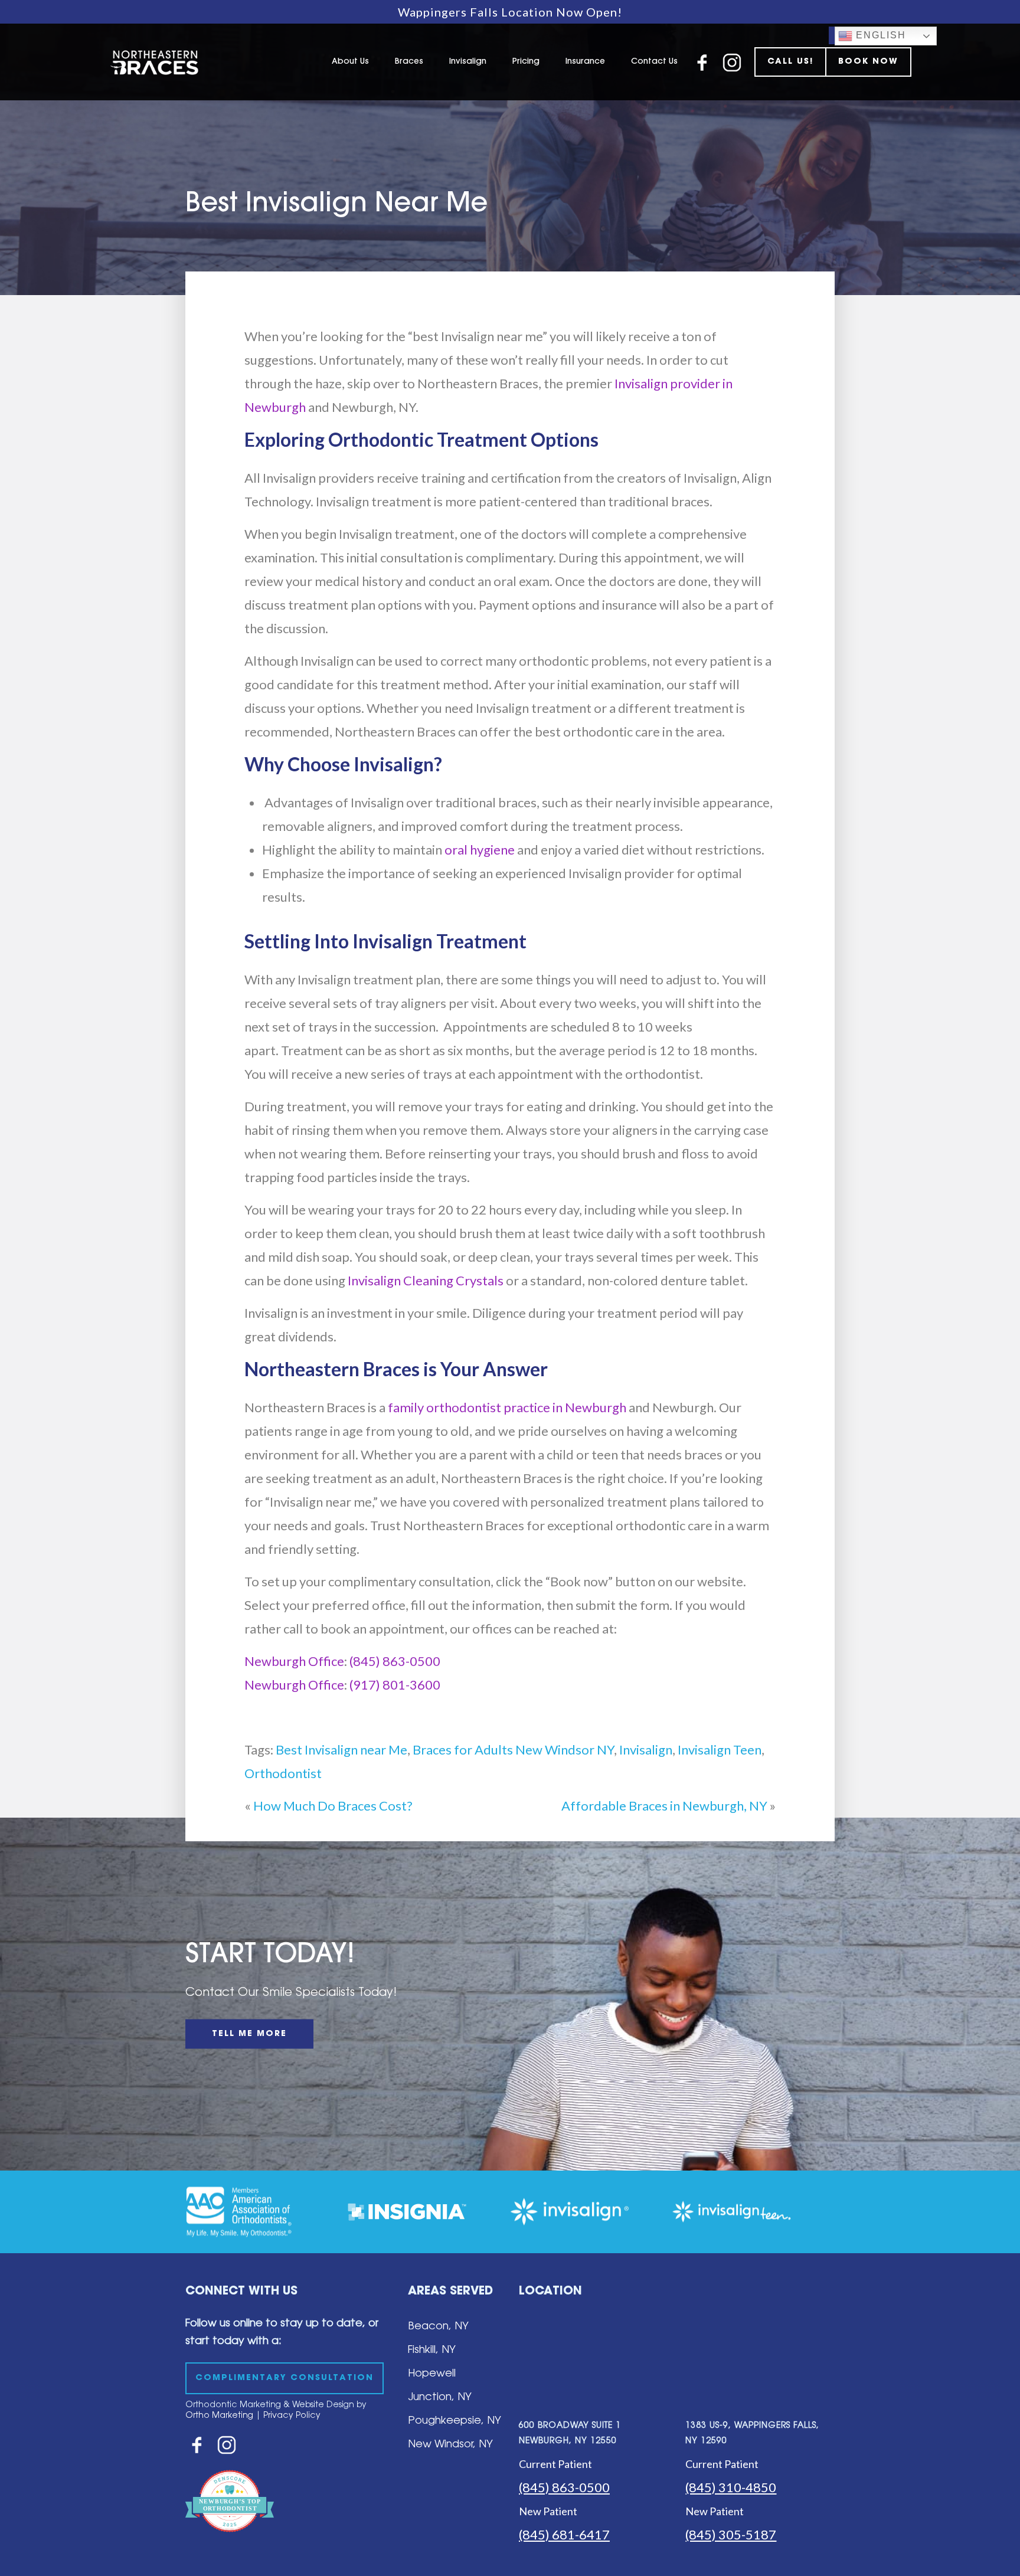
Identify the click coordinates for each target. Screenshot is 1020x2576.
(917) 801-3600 (395, 1685)
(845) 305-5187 (731, 2534)
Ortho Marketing (219, 2416)
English (879, 35)
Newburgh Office (294, 1661)
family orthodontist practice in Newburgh (507, 1407)
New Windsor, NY (450, 2445)
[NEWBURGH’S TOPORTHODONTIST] (230, 2540)
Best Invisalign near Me (341, 1749)
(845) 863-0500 (395, 1661)
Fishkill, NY (432, 2351)
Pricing (526, 62)
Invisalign (468, 62)
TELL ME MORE (249, 2034)
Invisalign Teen (720, 1749)
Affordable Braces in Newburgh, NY (664, 1806)
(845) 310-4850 (731, 2487)
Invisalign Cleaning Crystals (426, 1280)
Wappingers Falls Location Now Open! (510, 12)
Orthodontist (283, 1773)
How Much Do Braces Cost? (333, 1806)
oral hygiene (480, 850)
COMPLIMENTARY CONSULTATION (285, 2378)
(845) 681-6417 (564, 2534)
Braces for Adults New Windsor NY (513, 1749)
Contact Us (654, 62)
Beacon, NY (438, 2327)
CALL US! (790, 62)
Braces (409, 62)
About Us (350, 62)
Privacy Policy (292, 2416)
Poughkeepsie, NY (455, 2421)
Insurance (585, 62)
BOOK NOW (868, 62)
